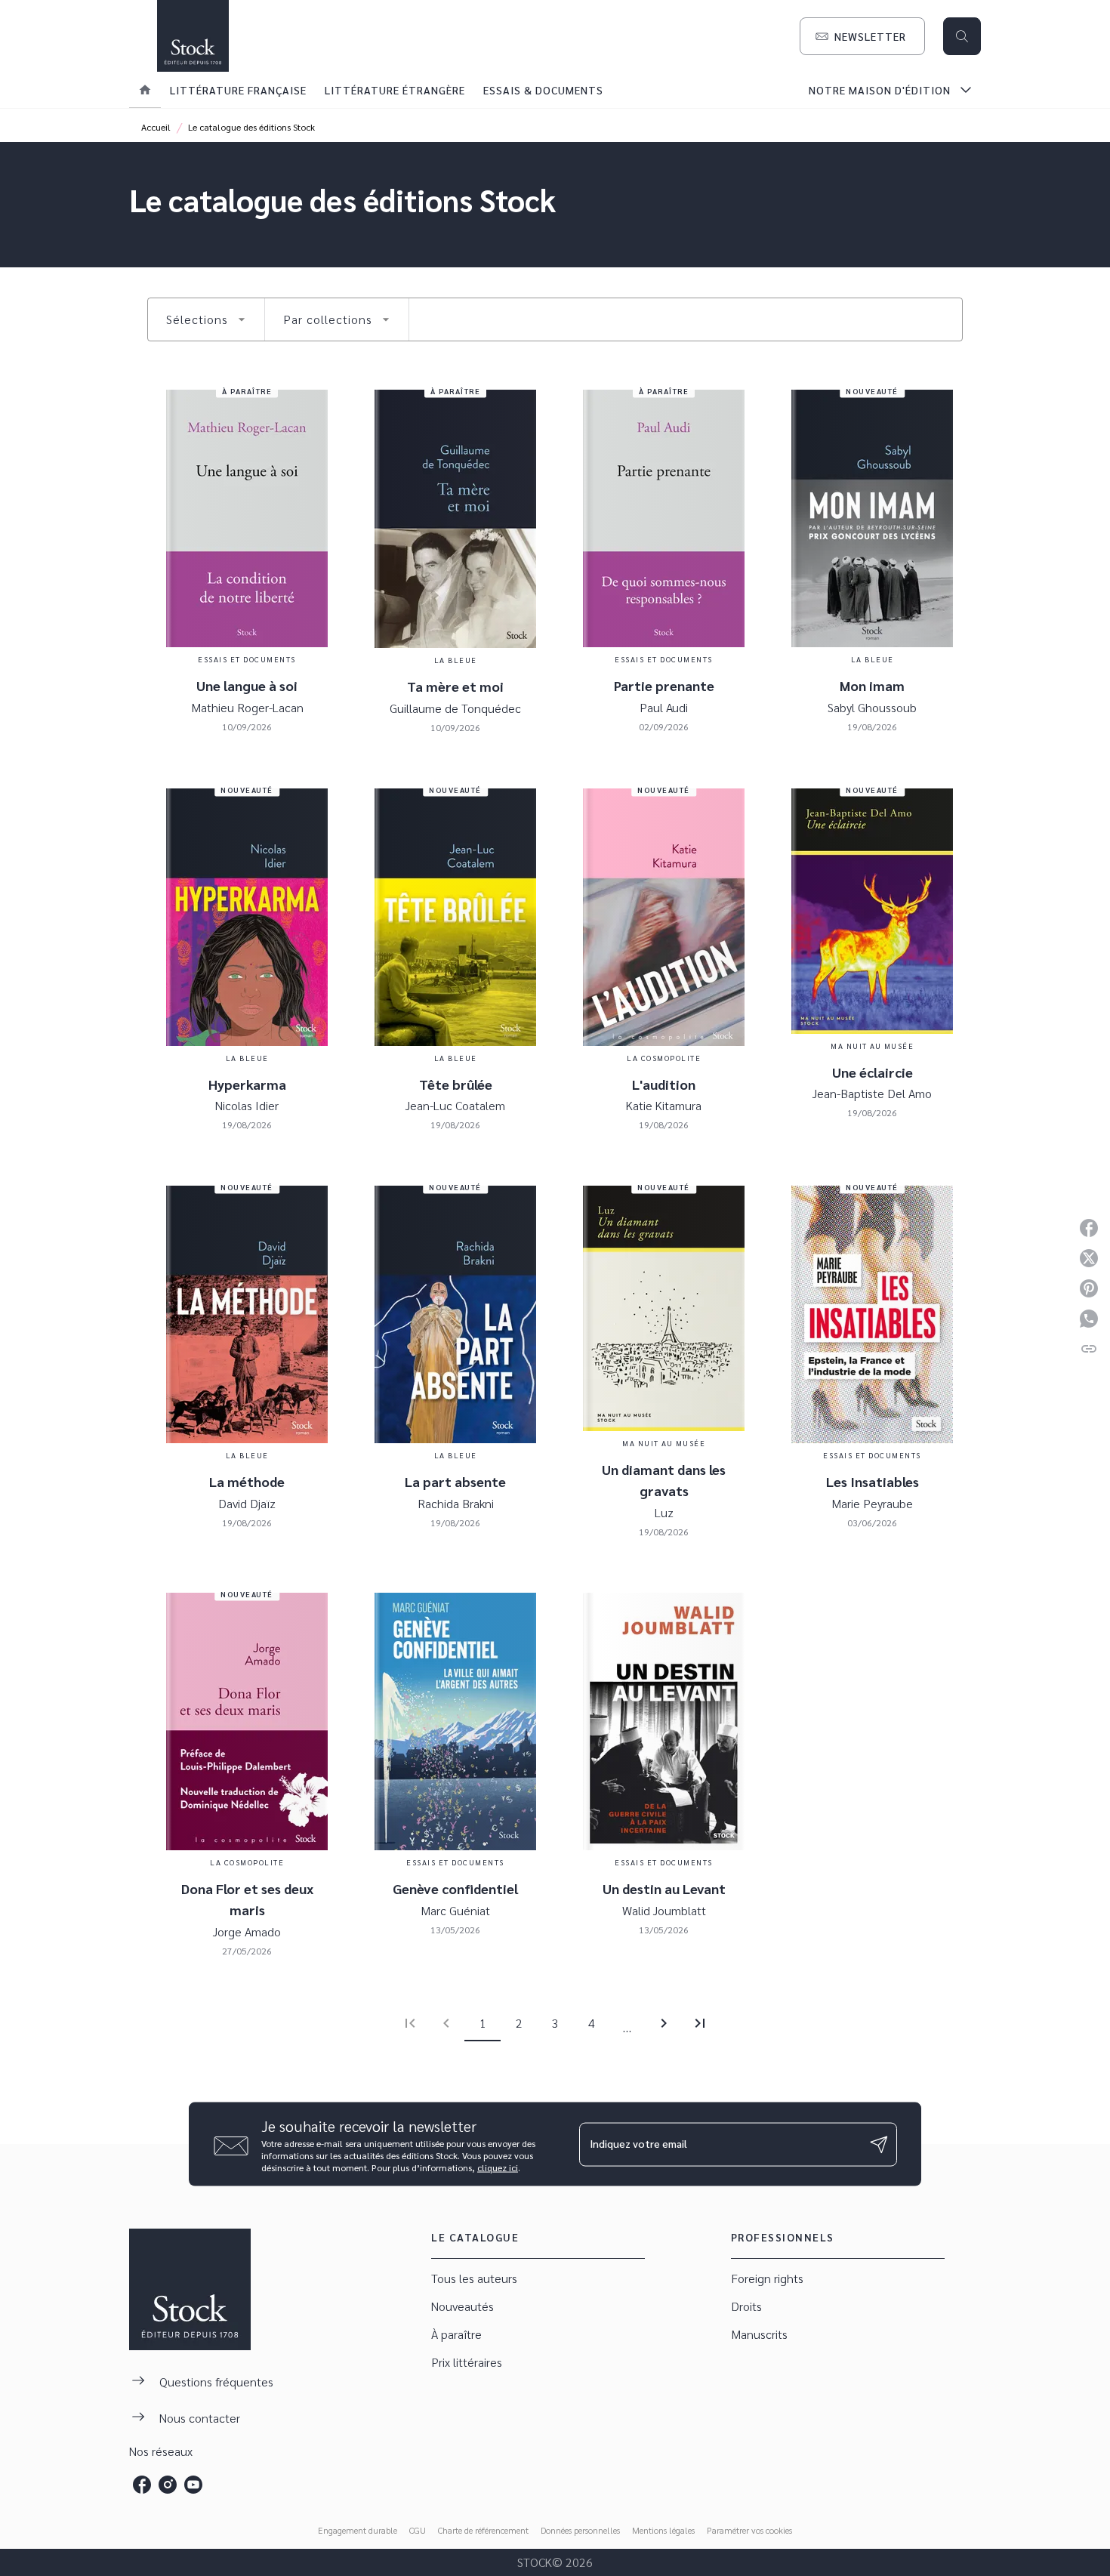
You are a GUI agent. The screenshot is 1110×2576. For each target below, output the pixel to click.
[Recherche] (962, 36)
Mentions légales (663, 2530)
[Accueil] (193, 36)
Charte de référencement (483, 2530)
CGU (418, 2530)
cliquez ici (498, 2167)
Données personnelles (580, 2530)
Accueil (156, 127)
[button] (862, 36)
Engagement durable (358, 2530)
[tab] (145, 90)
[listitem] (142, 2485)
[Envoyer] (879, 2144)
